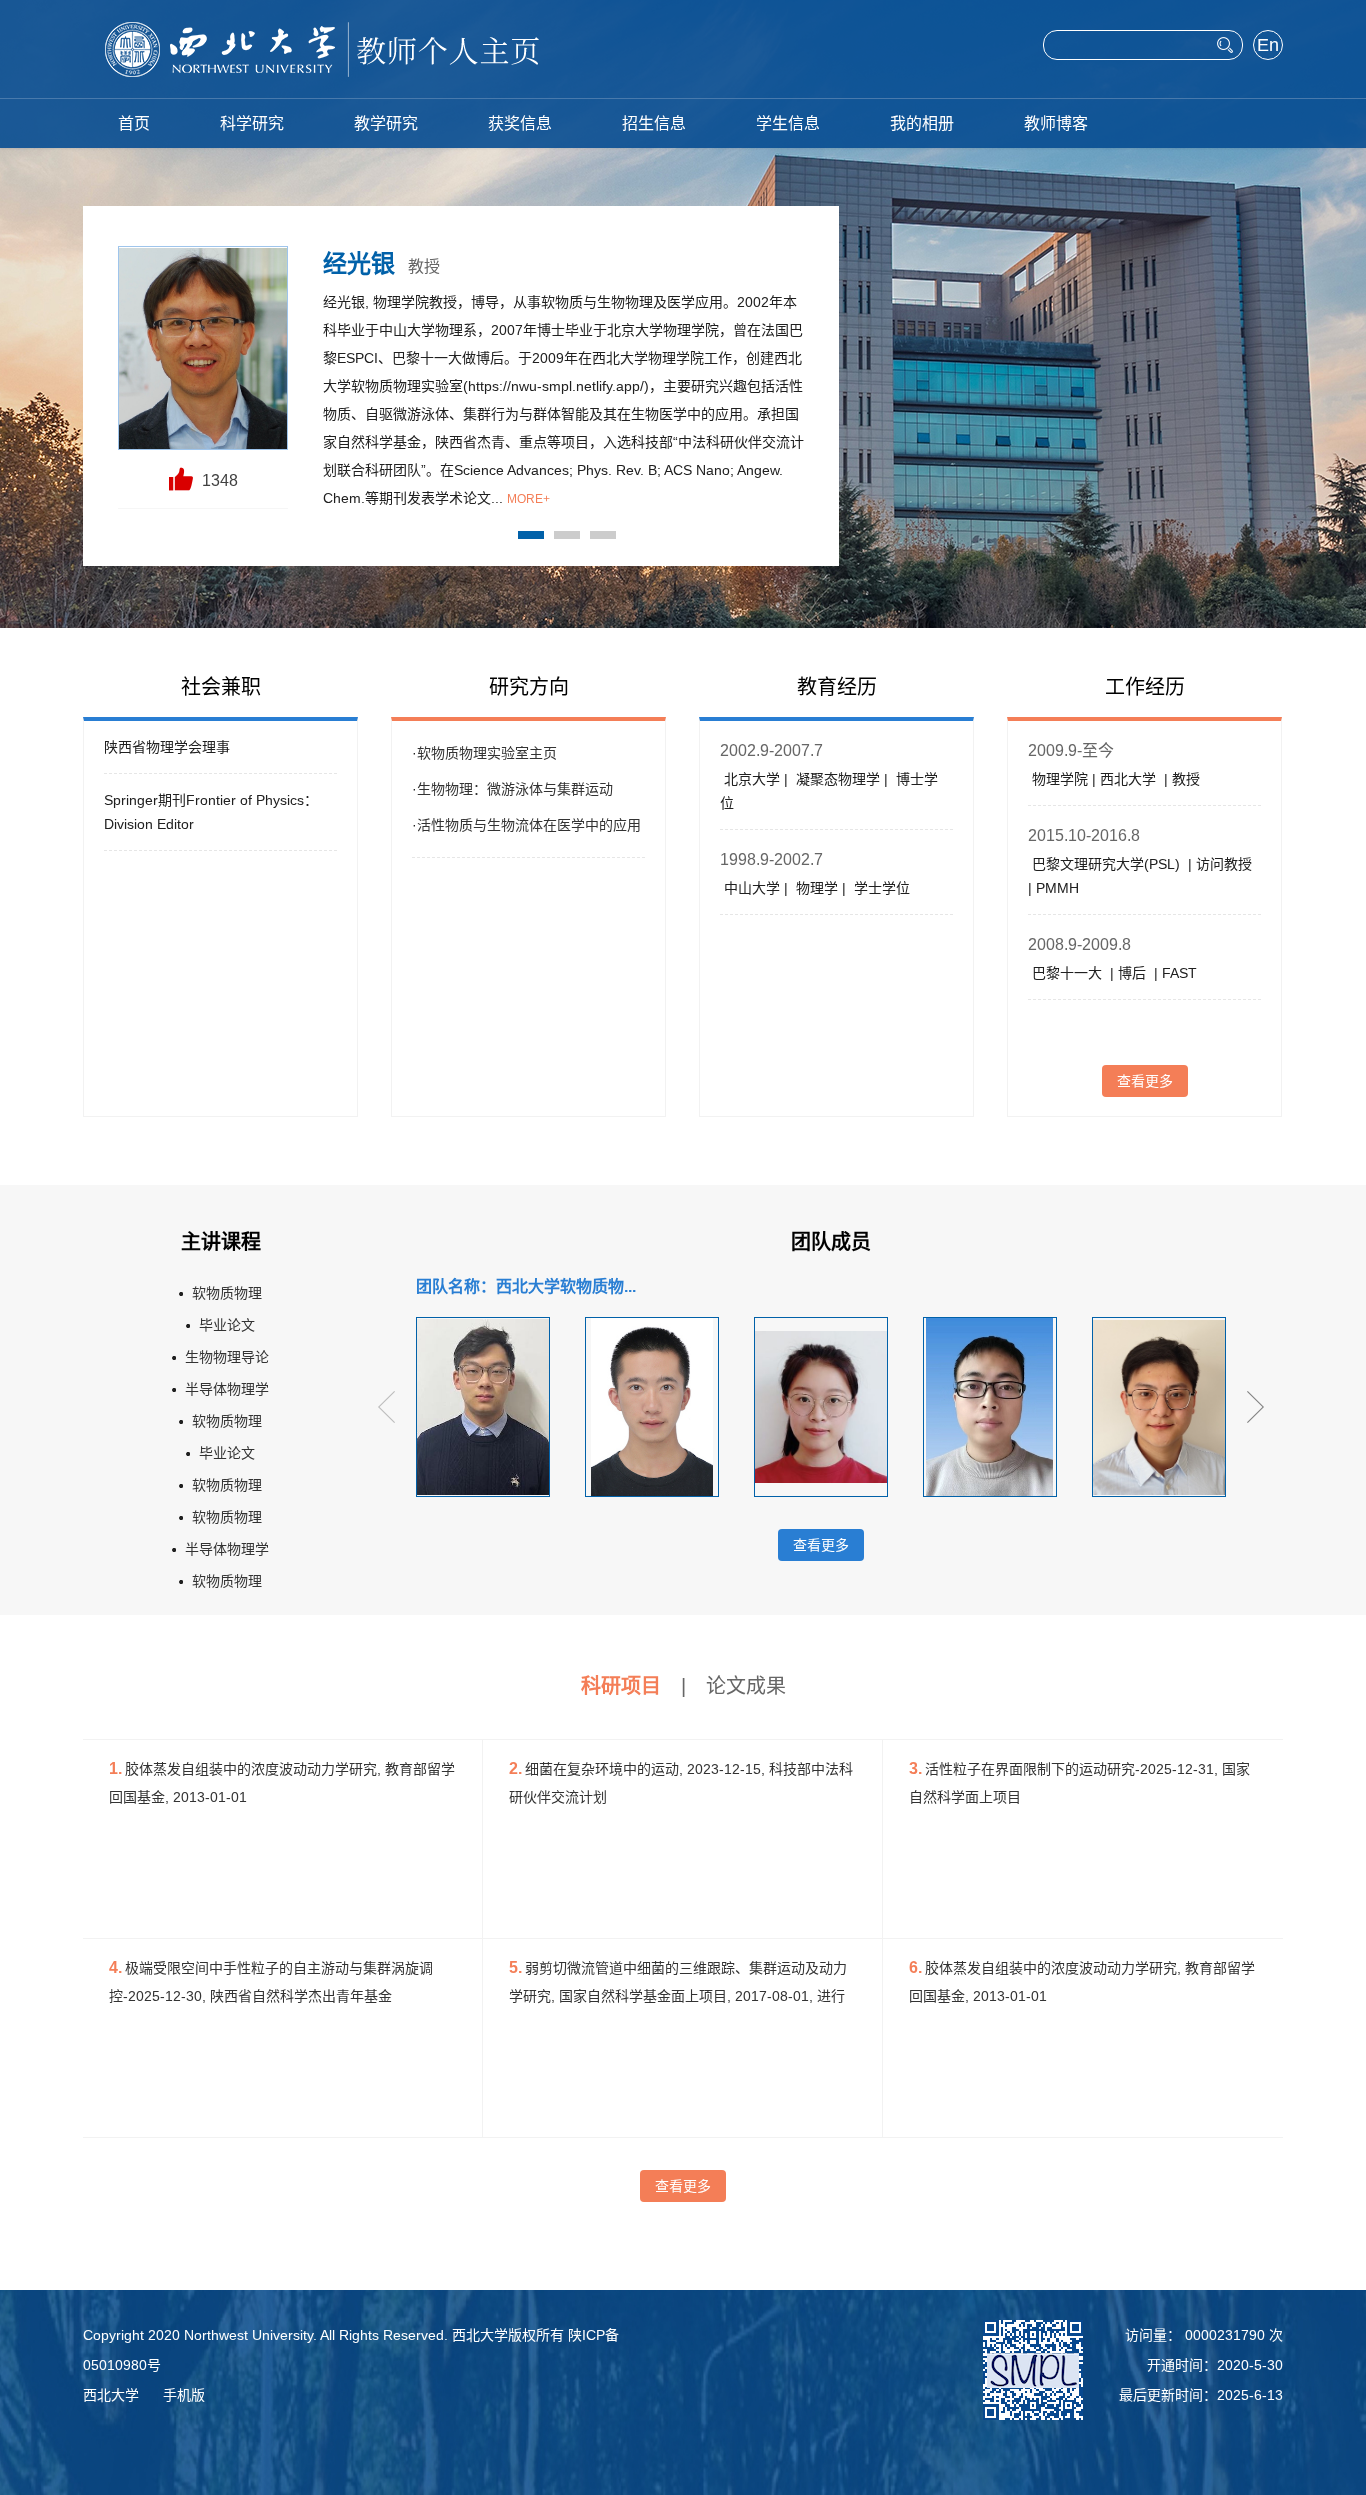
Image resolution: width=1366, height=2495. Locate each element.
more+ (528, 499)
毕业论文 (227, 1325)
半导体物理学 (227, 1389)
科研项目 (621, 1686)
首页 (134, 123)
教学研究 (386, 123)
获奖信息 (520, 123)
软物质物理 (227, 1293)
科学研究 (252, 123)
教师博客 (1056, 123)
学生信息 (788, 123)
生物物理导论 (227, 1357)
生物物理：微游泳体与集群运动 (515, 789)
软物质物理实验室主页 (487, 753)
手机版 (184, 2395)
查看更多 (1145, 1081)
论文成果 (746, 1686)
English (1268, 47)
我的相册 (922, 123)
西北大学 (111, 2395)
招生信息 (654, 123)
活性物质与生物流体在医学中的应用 (529, 825)
